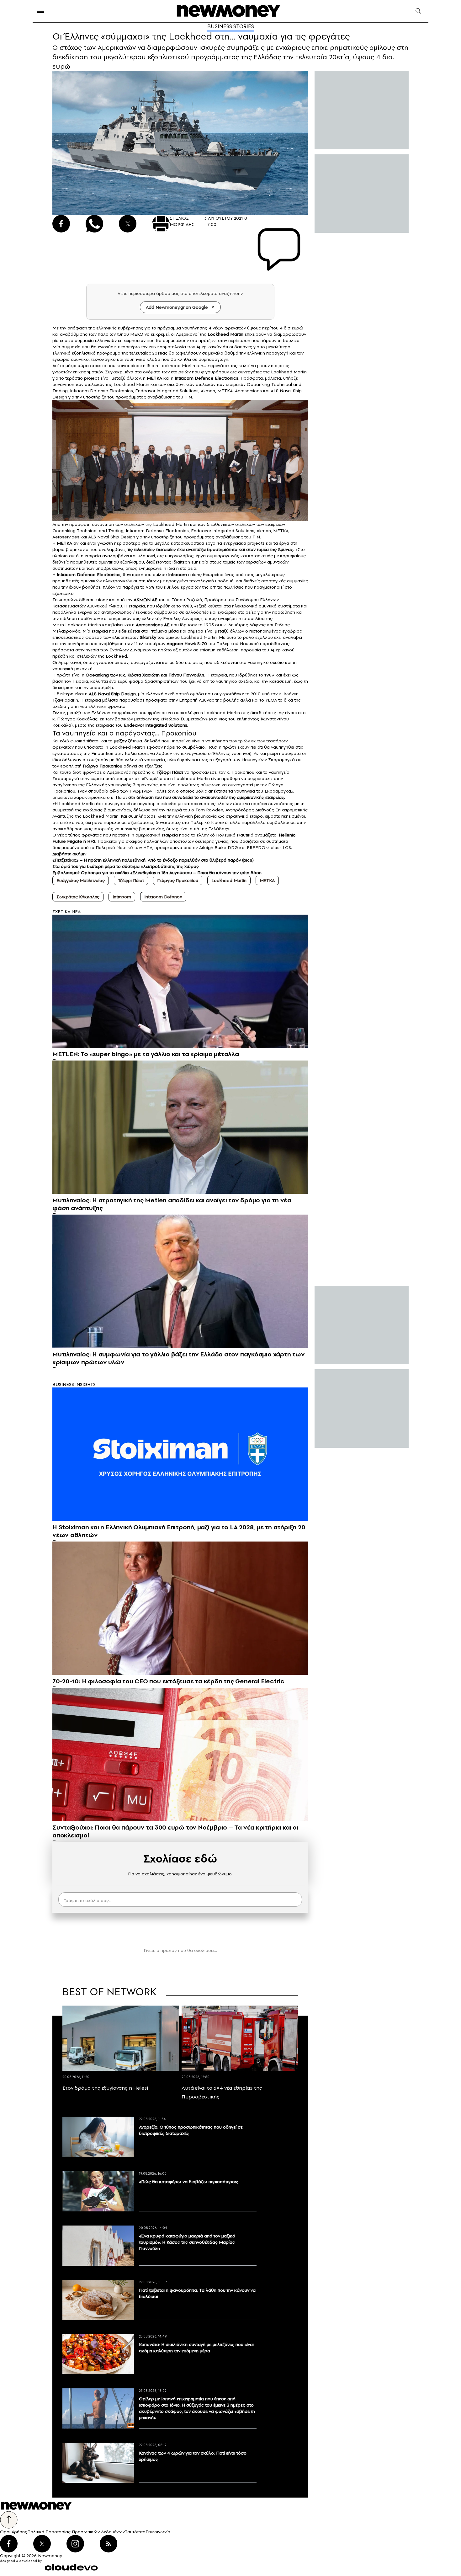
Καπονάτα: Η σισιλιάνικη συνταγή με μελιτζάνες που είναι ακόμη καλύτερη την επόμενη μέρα (196, 2348)
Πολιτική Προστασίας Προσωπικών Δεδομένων (76, 2532)
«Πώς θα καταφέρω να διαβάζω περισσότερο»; (188, 2182)
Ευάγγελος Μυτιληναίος (81, 880)
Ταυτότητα (135, 2532)
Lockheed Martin (229, 880)
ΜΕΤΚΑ (267, 880)
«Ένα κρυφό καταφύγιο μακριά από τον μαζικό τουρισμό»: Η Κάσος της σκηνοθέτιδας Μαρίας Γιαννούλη (187, 2242)
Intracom (122, 897)
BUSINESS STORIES (231, 26)
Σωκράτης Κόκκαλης (78, 897)
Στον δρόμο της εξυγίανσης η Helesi (105, 2088)
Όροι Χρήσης (14, 2532)
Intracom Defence (163, 897)
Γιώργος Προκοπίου (178, 880)
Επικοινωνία (158, 2532)
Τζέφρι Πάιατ (131, 880)
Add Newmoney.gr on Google (177, 307)
